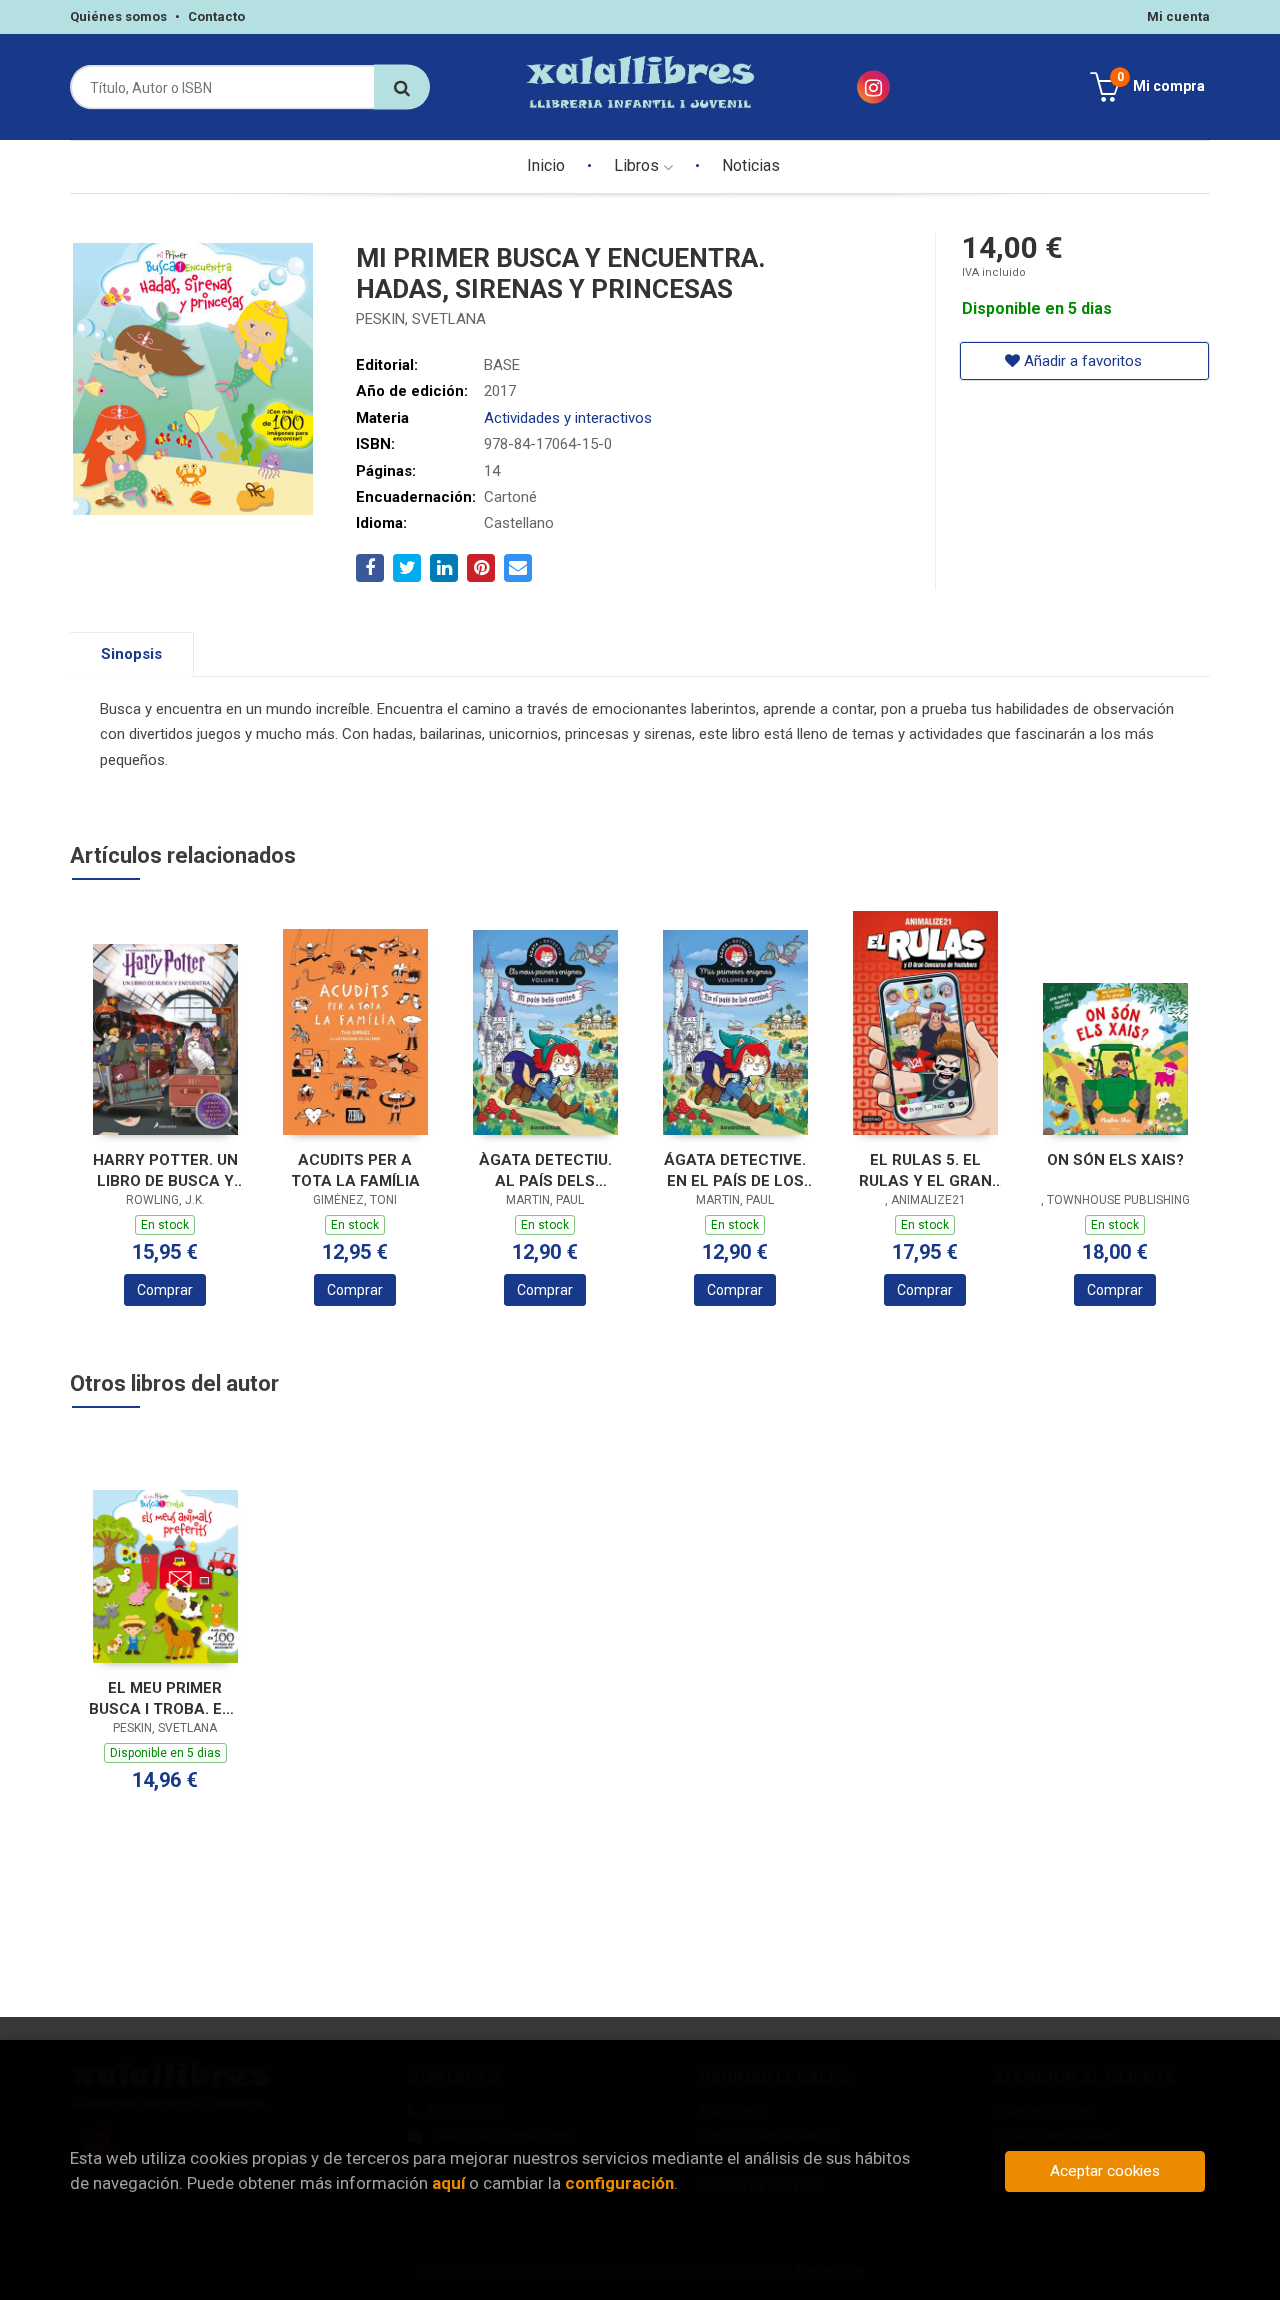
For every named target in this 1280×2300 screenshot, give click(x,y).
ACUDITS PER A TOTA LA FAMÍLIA (355, 1170)
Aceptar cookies (1105, 2171)
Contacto (216, 16)
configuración (619, 2183)
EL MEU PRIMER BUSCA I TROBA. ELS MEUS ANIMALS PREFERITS (165, 1698)
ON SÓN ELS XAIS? (1115, 1160)
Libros (638, 165)
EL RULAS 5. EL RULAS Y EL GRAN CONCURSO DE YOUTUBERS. (925, 1170)
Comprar (165, 1290)
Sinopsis (131, 654)
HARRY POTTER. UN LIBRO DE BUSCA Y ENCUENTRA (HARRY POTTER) (165, 1170)
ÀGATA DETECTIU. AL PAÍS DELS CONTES (545, 1170)
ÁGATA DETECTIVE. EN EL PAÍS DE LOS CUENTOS (735, 1170)
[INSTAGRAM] (873, 87)
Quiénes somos (118, 16)
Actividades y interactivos (568, 418)
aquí (448, 2183)
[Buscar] (402, 87)
